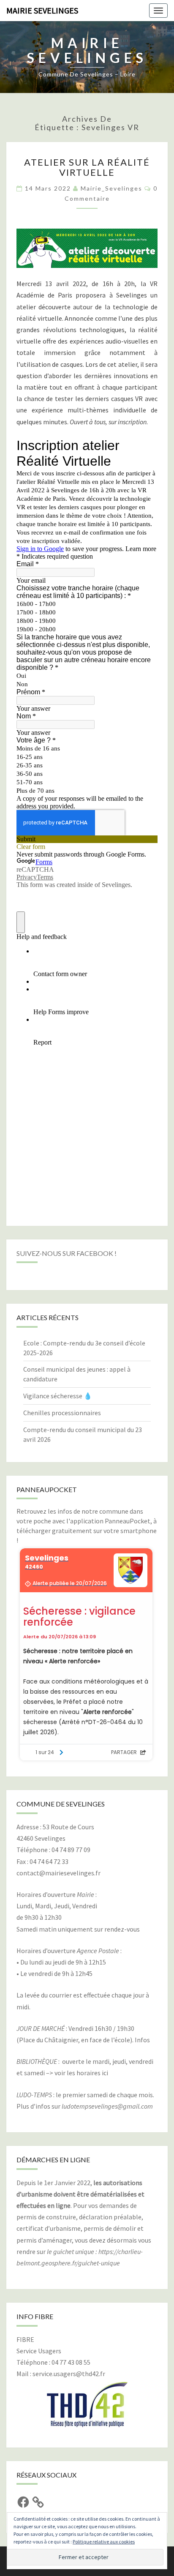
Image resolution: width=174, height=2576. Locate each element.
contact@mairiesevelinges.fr (58, 1873)
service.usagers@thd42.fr (69, 2374)
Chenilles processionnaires (62, 1413)
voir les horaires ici (81, 2073)
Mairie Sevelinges (42, 10)
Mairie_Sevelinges (111, 188)
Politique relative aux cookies (104, 2542)
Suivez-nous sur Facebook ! (67, 1253)
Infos (142, 2040)
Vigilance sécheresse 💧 (58, 1396)
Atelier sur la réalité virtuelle (87, 167)
